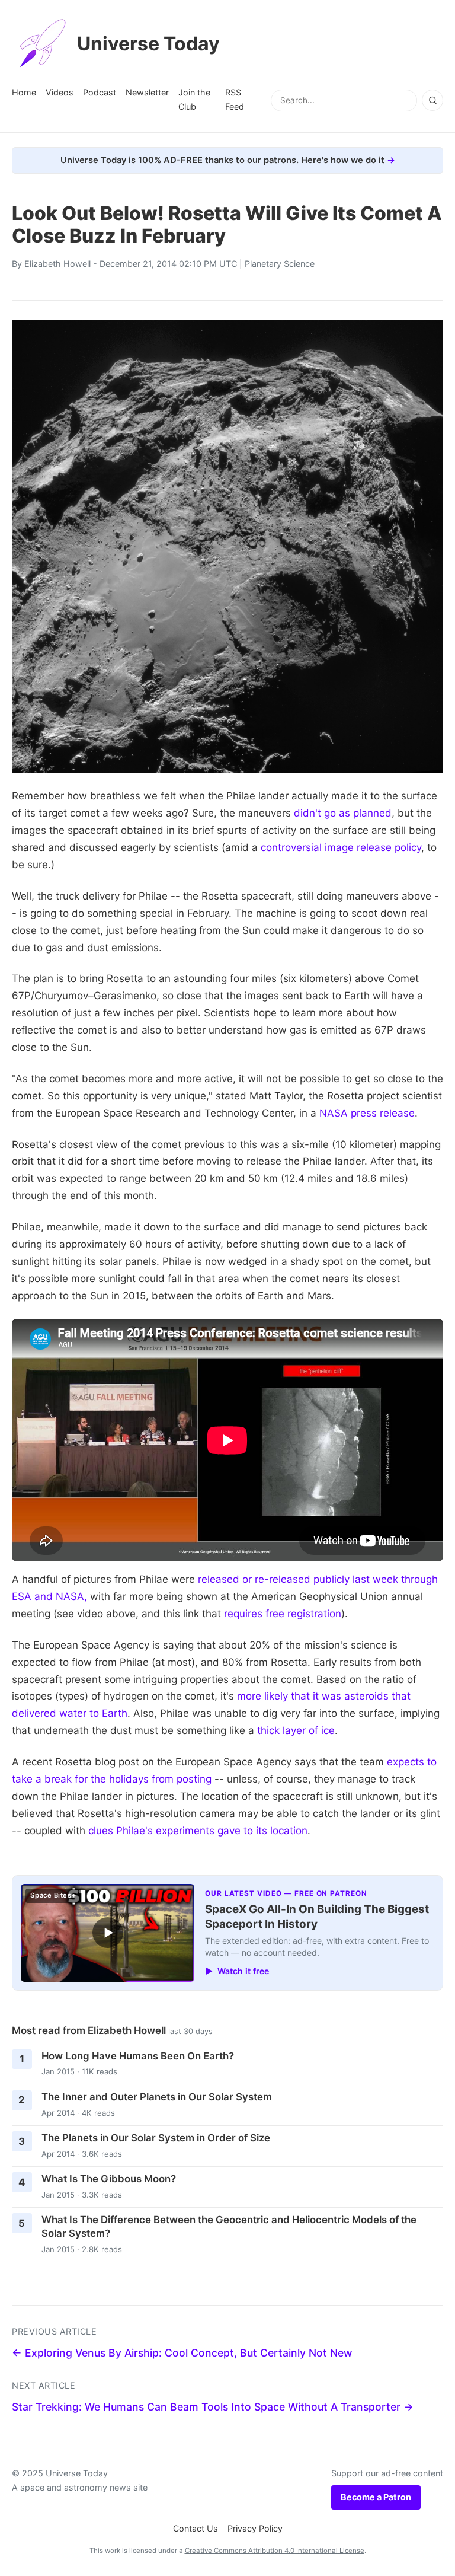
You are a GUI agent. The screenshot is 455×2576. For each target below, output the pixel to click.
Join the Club (194, 99)
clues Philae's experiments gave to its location (198, 1831)
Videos (60, 92)
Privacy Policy (255, 2528)
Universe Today (148, 44)
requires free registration (283, 1614)
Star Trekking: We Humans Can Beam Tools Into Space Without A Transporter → (213, 2407)
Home (24, 92)
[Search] (432, 100)
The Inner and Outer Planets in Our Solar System (157, 2097)
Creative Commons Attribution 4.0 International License (275, 2551)
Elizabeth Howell (57, 264)
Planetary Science (280, 264)
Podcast (100, 92)
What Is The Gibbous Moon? (109, 2179)
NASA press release (367, 1113)
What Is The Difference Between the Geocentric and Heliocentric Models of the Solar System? (229, 2226)
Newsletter (147, 92)
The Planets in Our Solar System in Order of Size (156, 2138)
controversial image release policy (341, 847)
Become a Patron (376, 2497)
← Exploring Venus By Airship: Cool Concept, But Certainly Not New (182, 2353)
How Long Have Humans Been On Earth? (138, 2056)
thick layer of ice (296, 1730)
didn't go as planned (343, 813)
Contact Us (196, 2528)
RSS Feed (235, 99)
